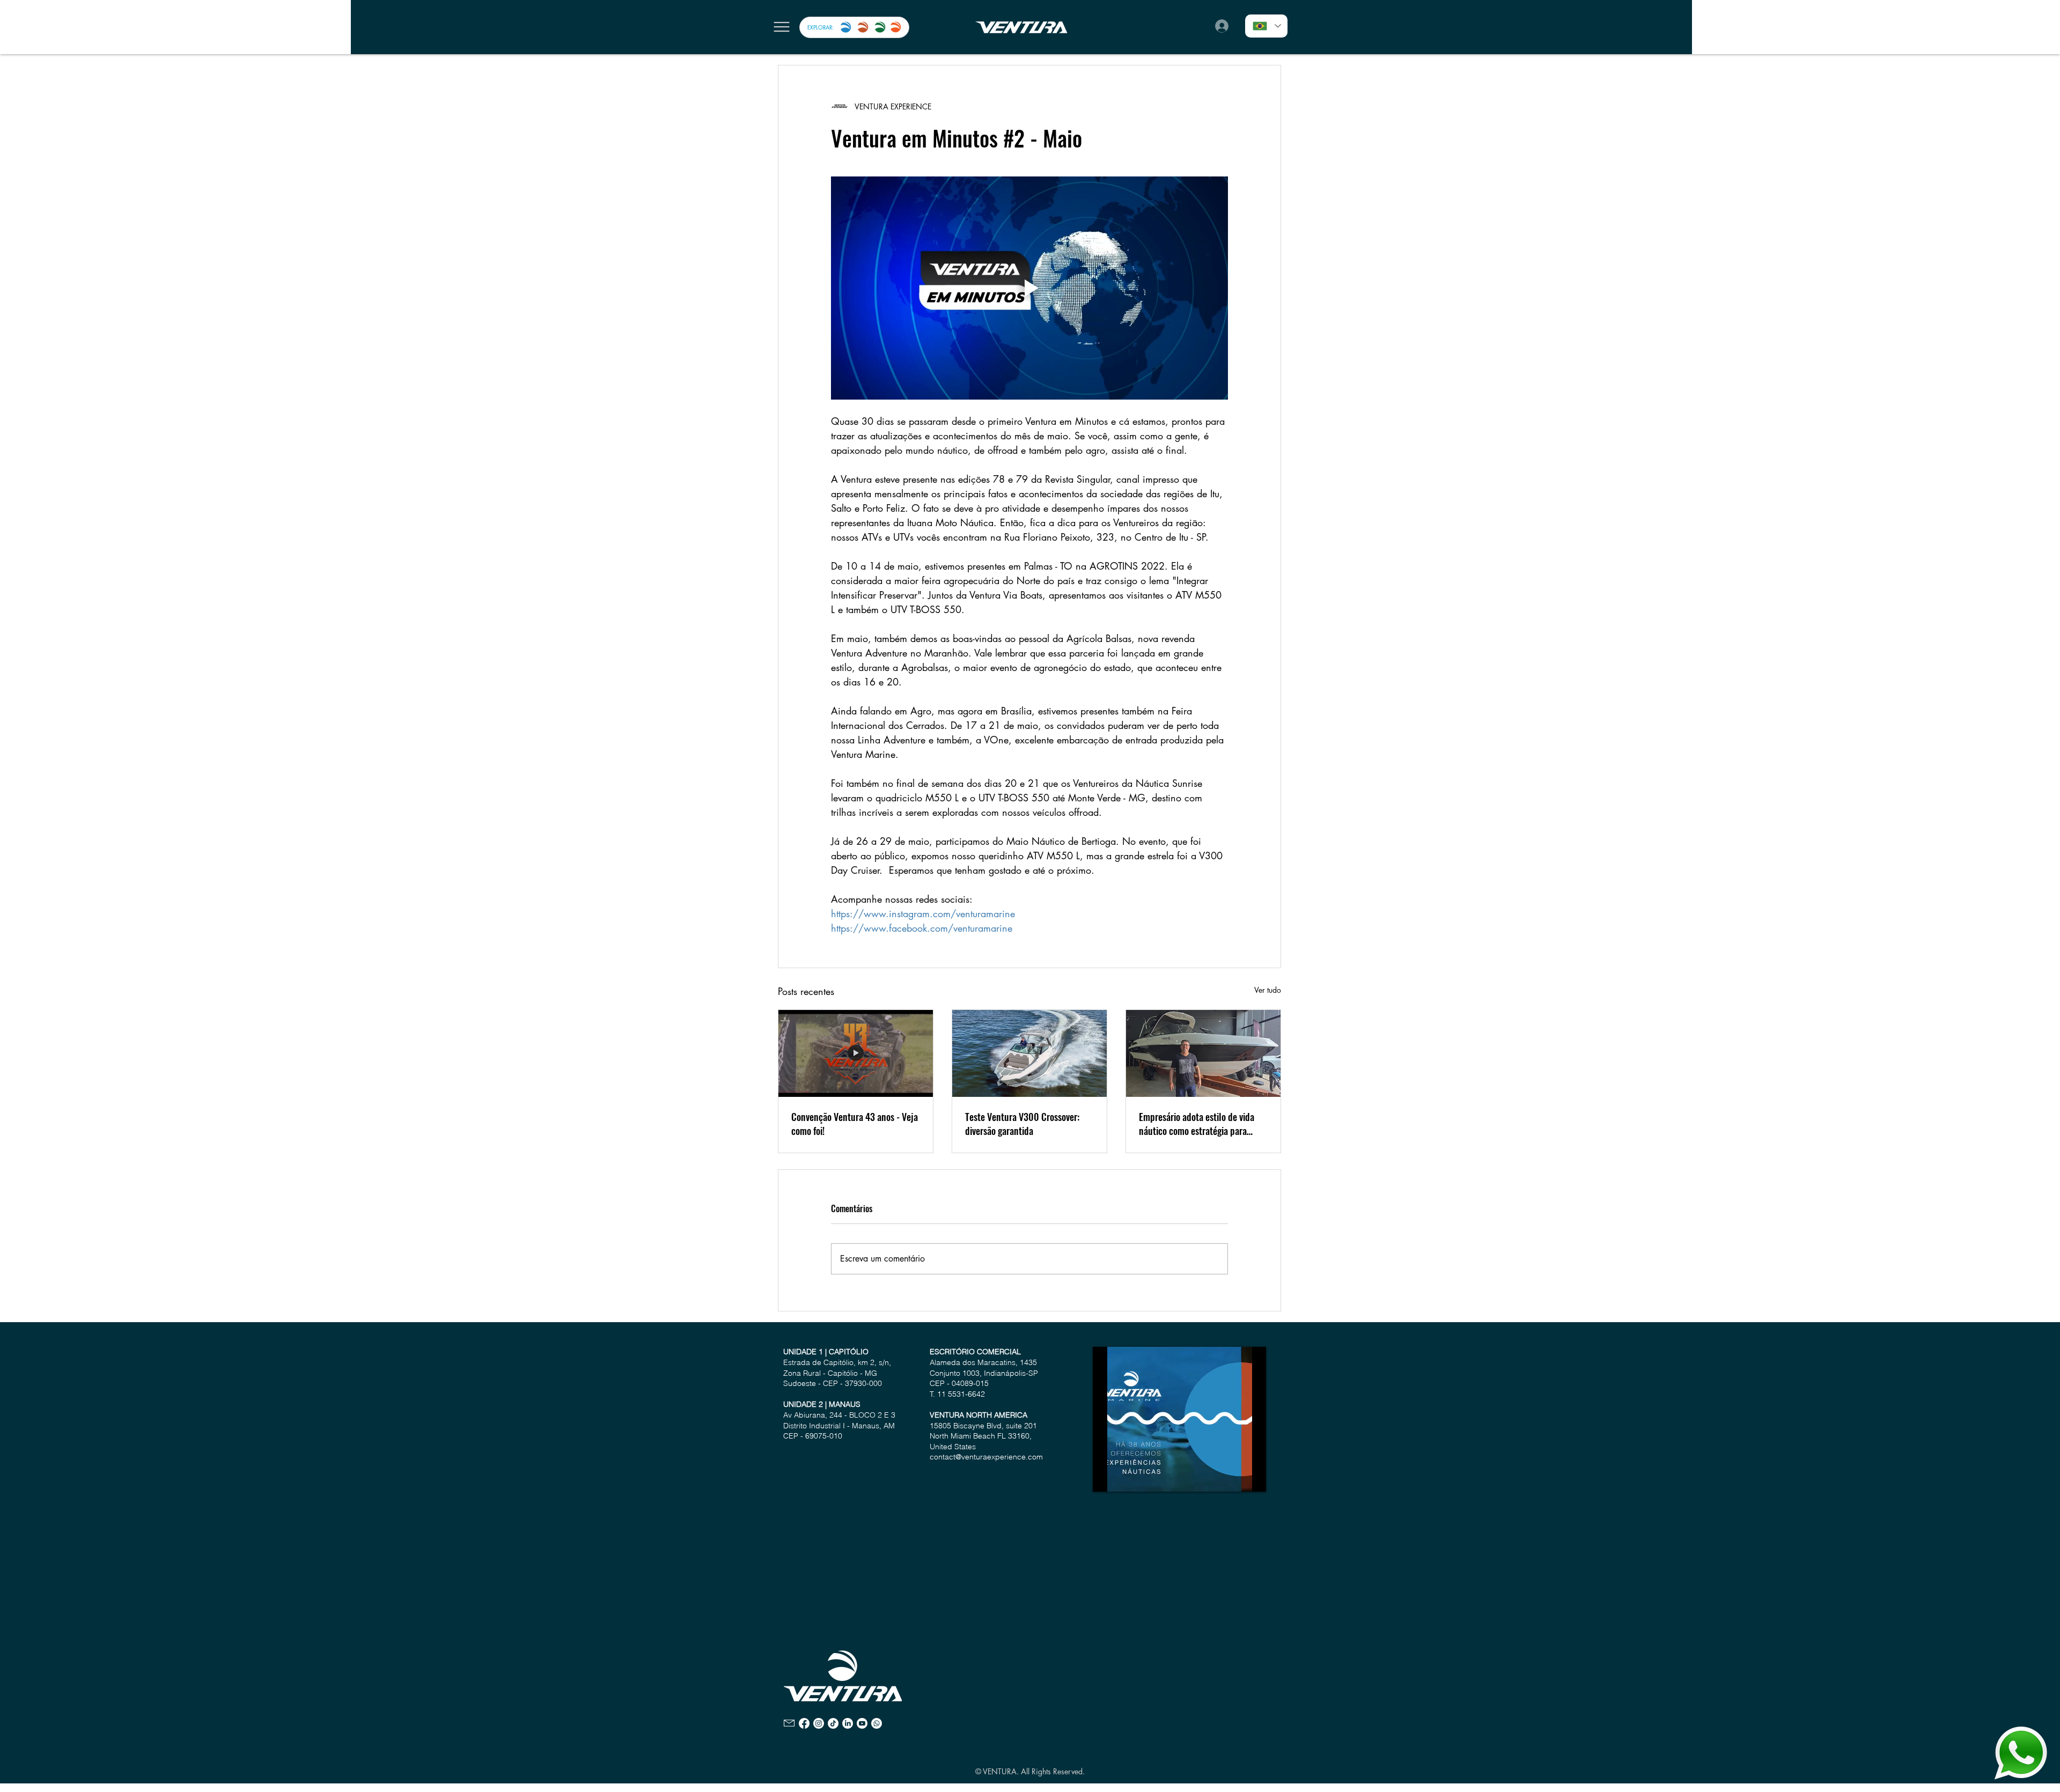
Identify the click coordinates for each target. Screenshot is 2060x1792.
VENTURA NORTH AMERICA (979, 1415)
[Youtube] (862, 1723)
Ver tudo (1268, 990)
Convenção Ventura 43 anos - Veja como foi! (855, 1124)
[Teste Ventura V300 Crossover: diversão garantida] (1029, 1053)
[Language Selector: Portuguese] (1266, 26)
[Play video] (1029, 288)
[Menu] (781, 27)
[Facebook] (804, 1723)
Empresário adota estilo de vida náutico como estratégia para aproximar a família (1197, 1124)
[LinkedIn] (848, 1723)
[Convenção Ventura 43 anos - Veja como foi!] (856, 1053)
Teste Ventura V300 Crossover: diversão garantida (1022, 1124)
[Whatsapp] (877, 1723)
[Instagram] (819, 1723)
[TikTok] (833, 1723)
